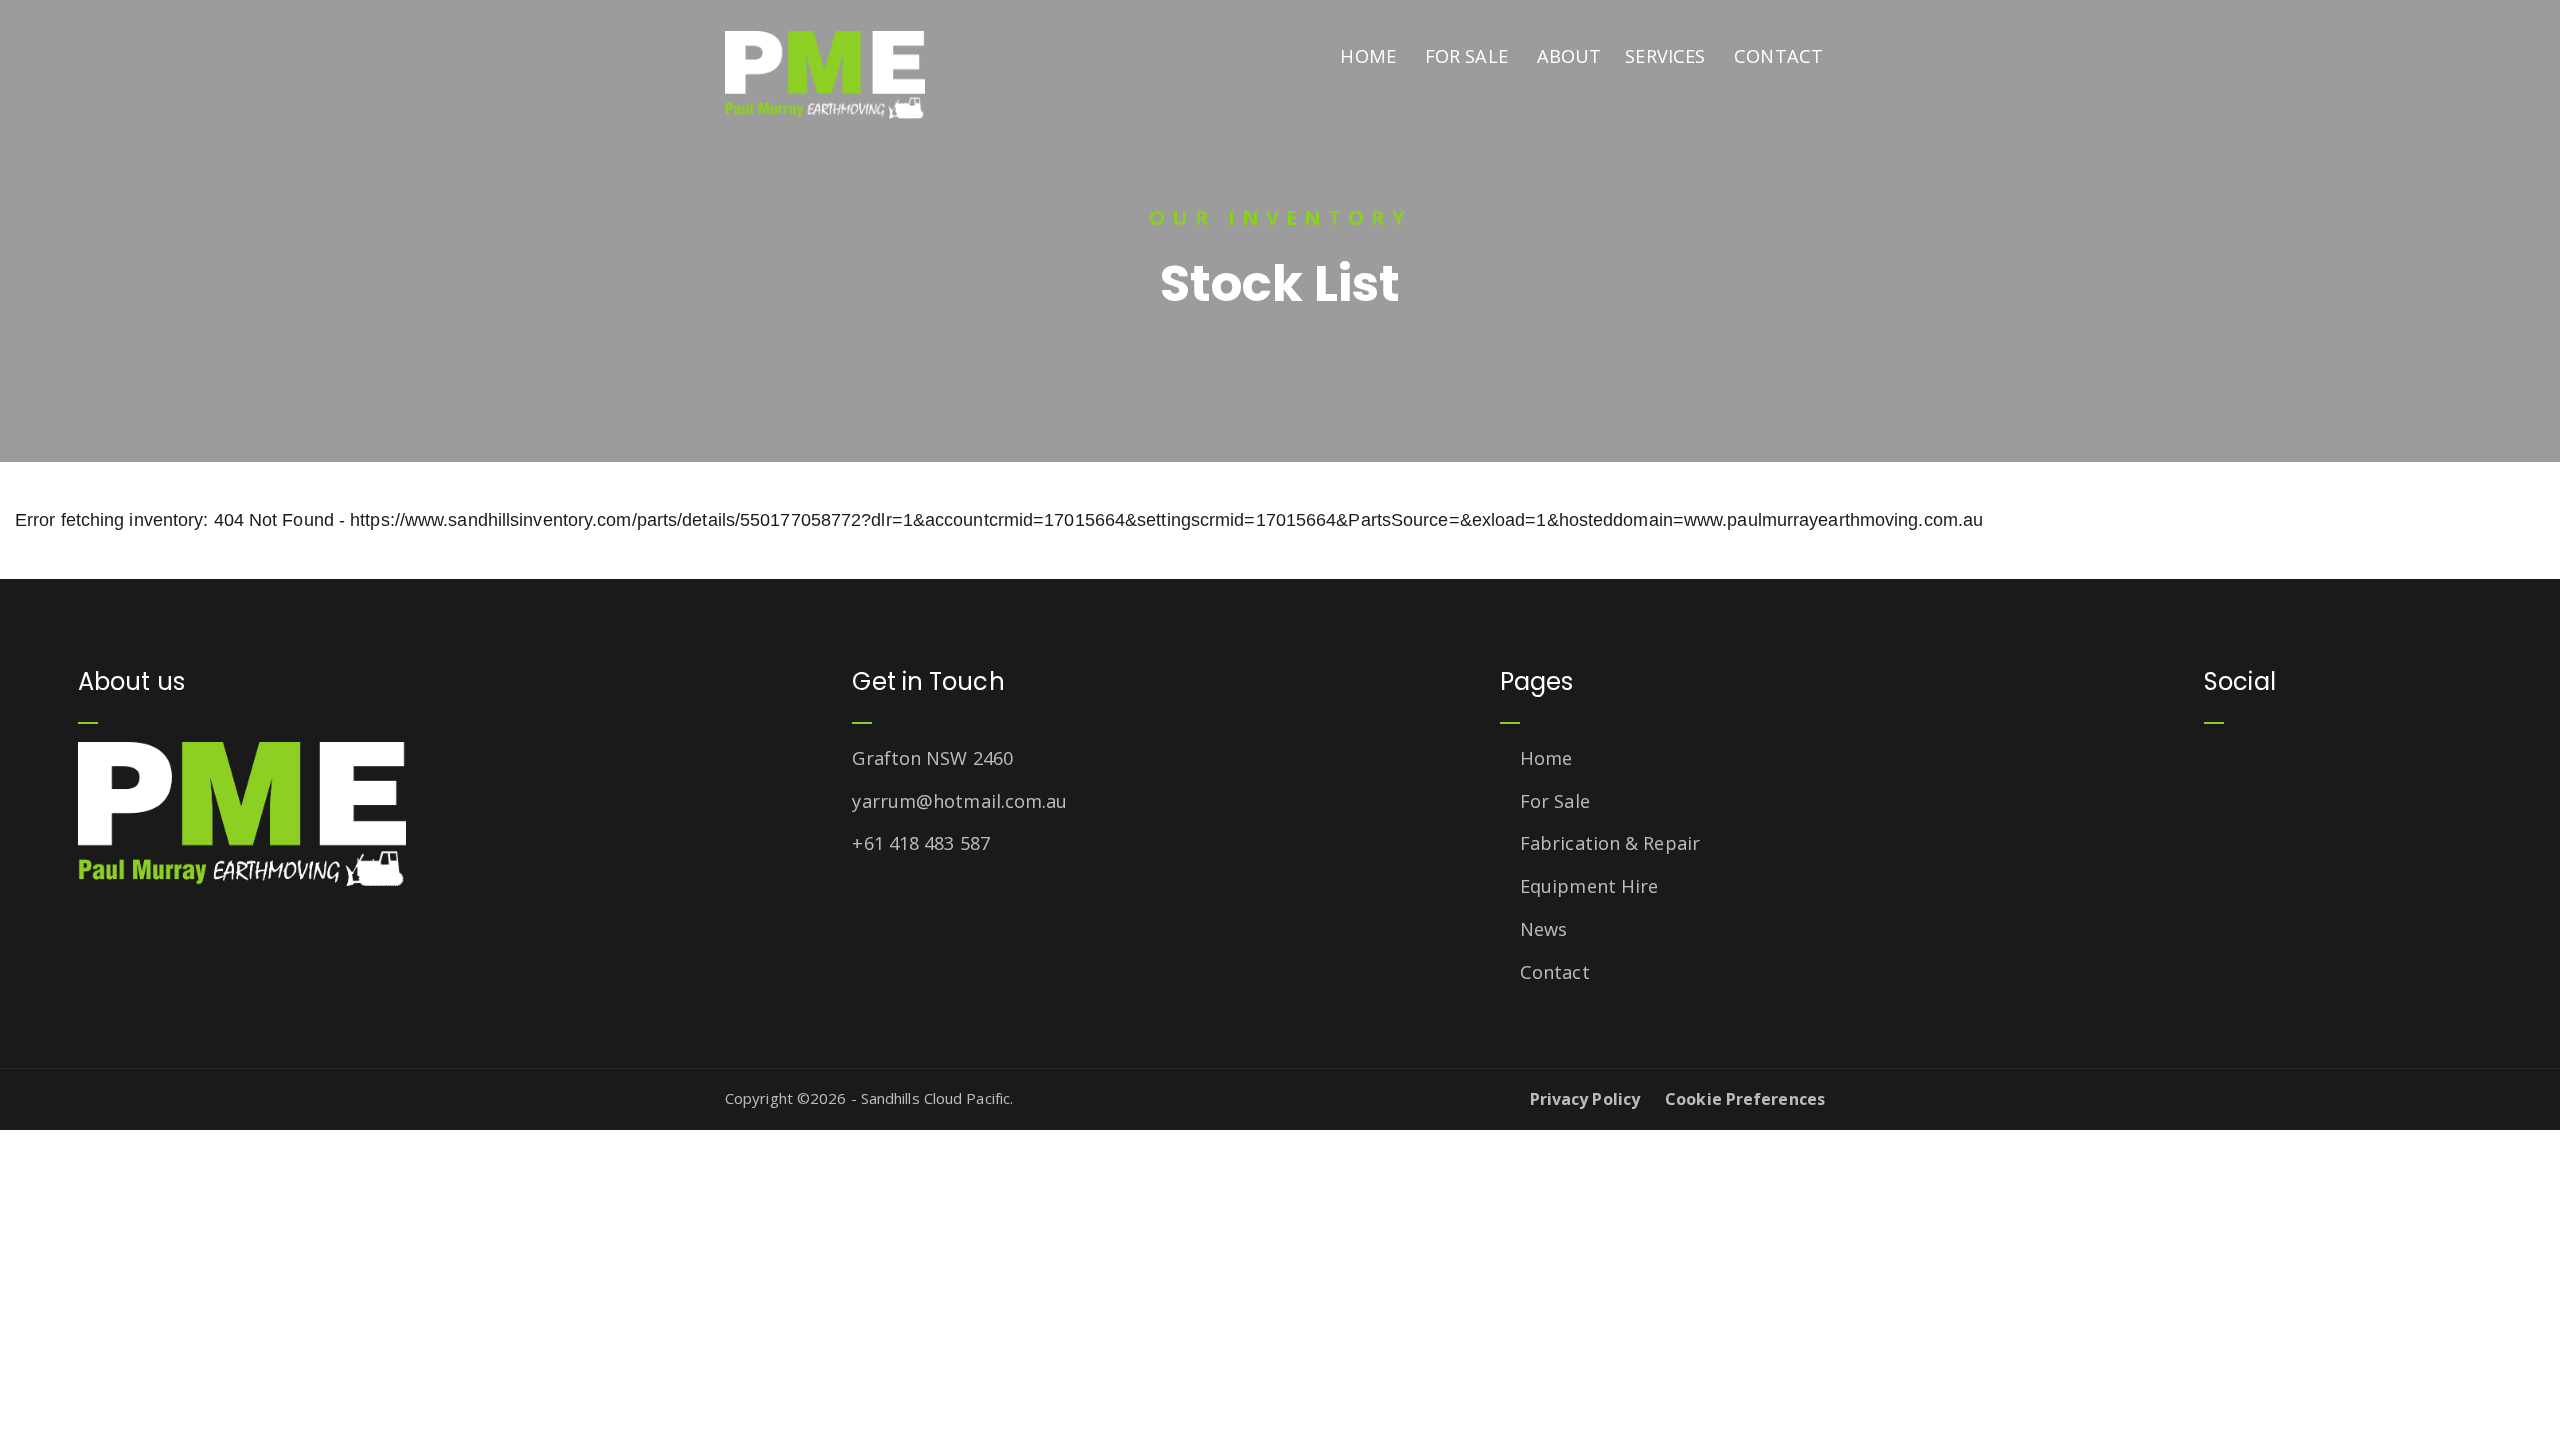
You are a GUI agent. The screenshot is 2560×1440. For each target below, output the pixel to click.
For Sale (1466, 56)
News (1543, 929)
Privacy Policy (1585, 1099)
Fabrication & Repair (1610, 843)
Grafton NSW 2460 (932, 758)
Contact (1778, 56)
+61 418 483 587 (921, 843)
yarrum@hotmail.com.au (959, 801)
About (1569, 56)
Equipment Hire (1589, 886)
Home (1367, 56)
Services (1665, 56)
